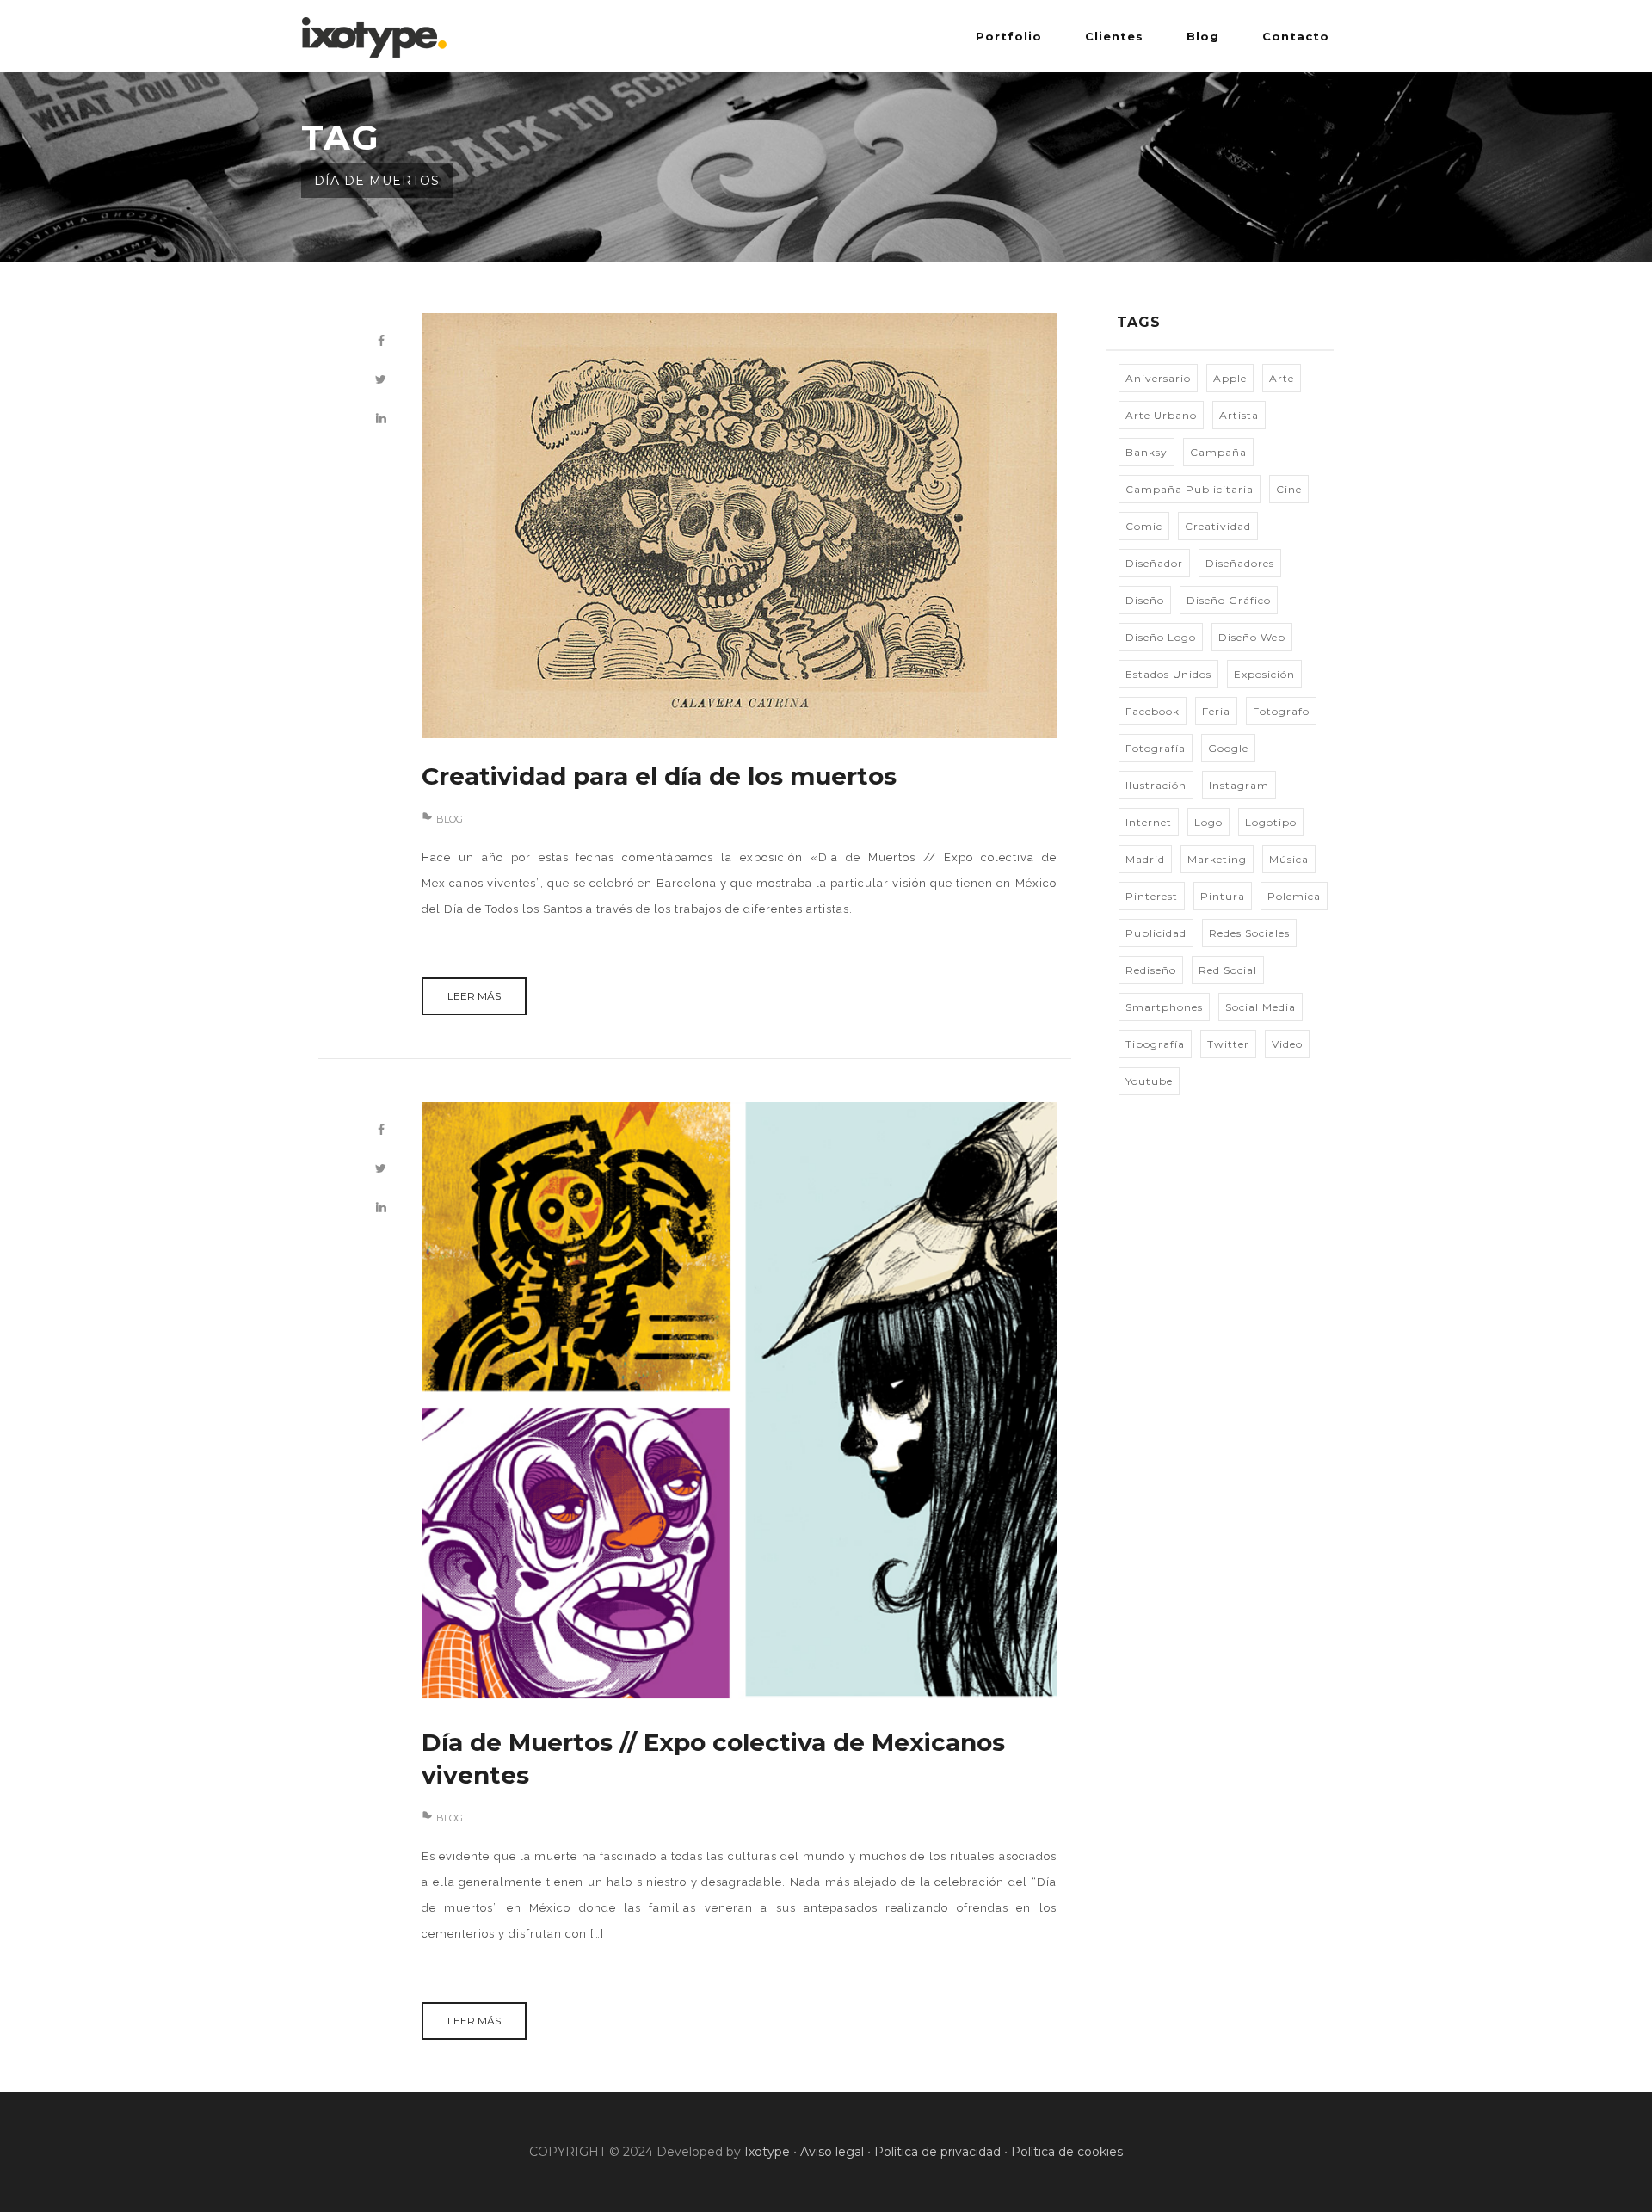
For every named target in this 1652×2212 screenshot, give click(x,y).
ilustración (1156, 785)
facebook (1153, 711)
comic (1144, 526)
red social (1228, 970)
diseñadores (1240, 563)
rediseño (1151, 970)
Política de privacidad (937, 2152)
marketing (1217, 859)
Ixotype (767, 2152)
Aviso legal (832, 2152)
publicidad (1156, 933)
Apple (1230, 378)
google (1228, 748)
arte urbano (1161, 415)
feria (1216, 711)
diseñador (1154, 563)
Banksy (1147, 452)
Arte (1282, 378)
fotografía (1156, 748)
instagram (1239, 785)
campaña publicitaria (1190, 489)
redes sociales (1249, 933)
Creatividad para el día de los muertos (659, 776)
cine (1289, 489)
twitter (1228, 1044)
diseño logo (1161, 637)
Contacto (1296, 36)
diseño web (1252, 637)
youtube (1149, 1081)
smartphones (1164, 1007)
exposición (1264, 674)
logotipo (1271, 822)
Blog (1203, 36)
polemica (1294, 896)
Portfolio (1009, 36)
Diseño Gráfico (1229, 600)
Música (1289, 859)
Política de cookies (1067, 2152)
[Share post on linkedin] (381, 419)
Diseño (1145, 600)
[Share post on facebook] (381, 341)
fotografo (1281, 711)
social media (1261, 1007)
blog (450, 819)
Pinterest (1152, 896)
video (1287, 1044)
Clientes (1114, 36)
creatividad (1218, 526)
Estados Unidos (1168, 674)
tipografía (1155, 1044)
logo (1208, 822)
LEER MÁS (474, 996)
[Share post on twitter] (381, 380)
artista (1239, 415)
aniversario (1158, 378)
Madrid (1145, 859)
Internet (1149, 822)
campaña (1218, 452)
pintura (1223, 896)
